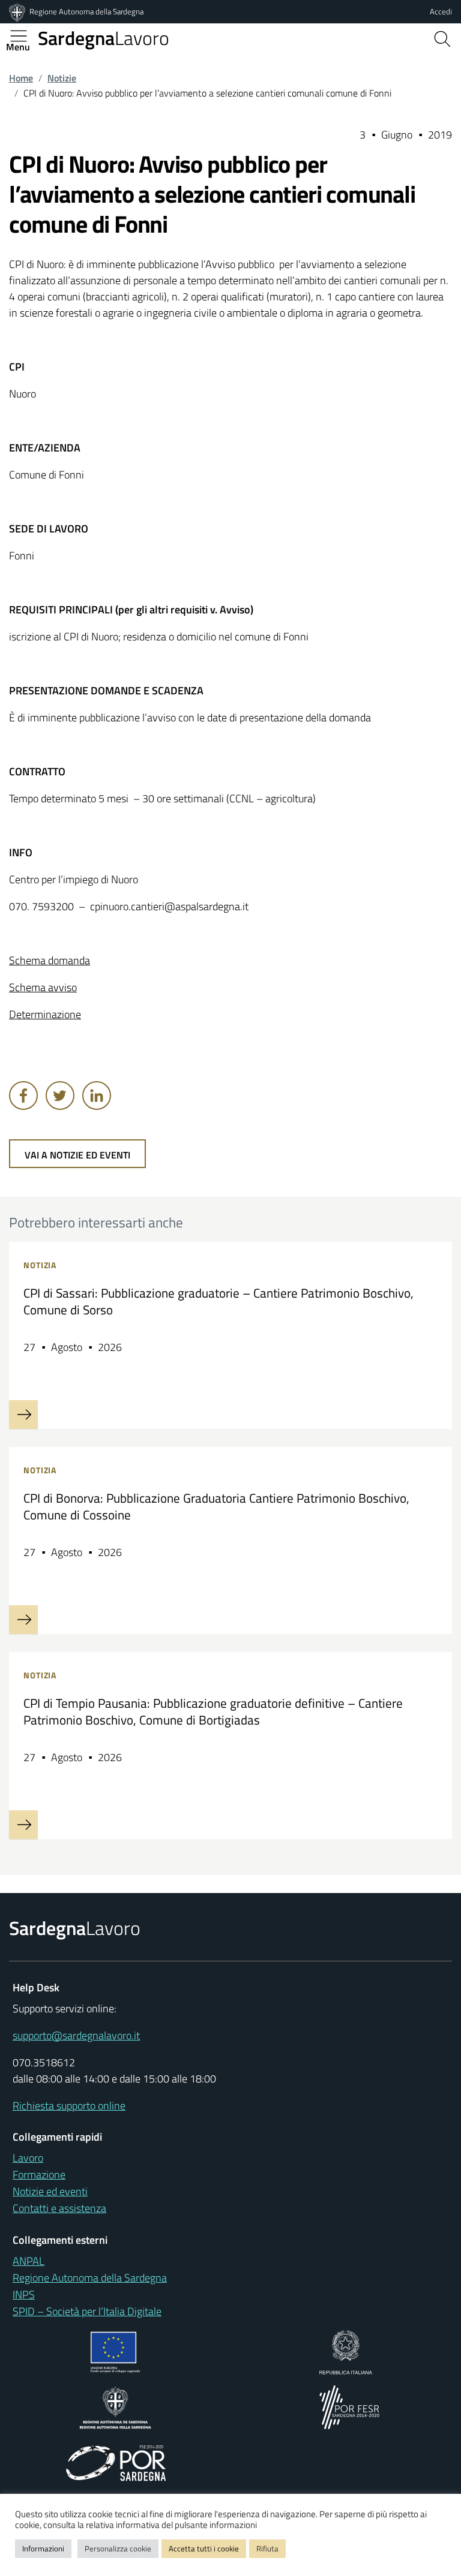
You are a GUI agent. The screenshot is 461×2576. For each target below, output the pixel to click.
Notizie (62, 78)
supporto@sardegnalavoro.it (76, 2035)
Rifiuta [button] (267, 2548)
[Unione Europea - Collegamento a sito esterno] (116, 2351)
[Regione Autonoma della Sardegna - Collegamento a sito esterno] (116, 2406)
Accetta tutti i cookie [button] (204, 2548)
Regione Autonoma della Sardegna (86, 11)
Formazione (39, 2175)
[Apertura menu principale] (23, 36)
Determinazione (45, 1014)
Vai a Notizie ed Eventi (77, 1155)
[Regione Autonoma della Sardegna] (18, 11)
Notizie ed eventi (50, 2191)
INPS (24, 2294)
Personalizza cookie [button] (118, 2548)
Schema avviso (43, 987)
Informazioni (43, 2548)
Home (21, 78)
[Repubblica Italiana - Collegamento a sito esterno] (345, 2351)
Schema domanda (50, 960)
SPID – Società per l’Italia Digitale (87, 2311)
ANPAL (29, 2261)
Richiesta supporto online (69, 2106)
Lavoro (104, 38)
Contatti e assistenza (59, 2208)
